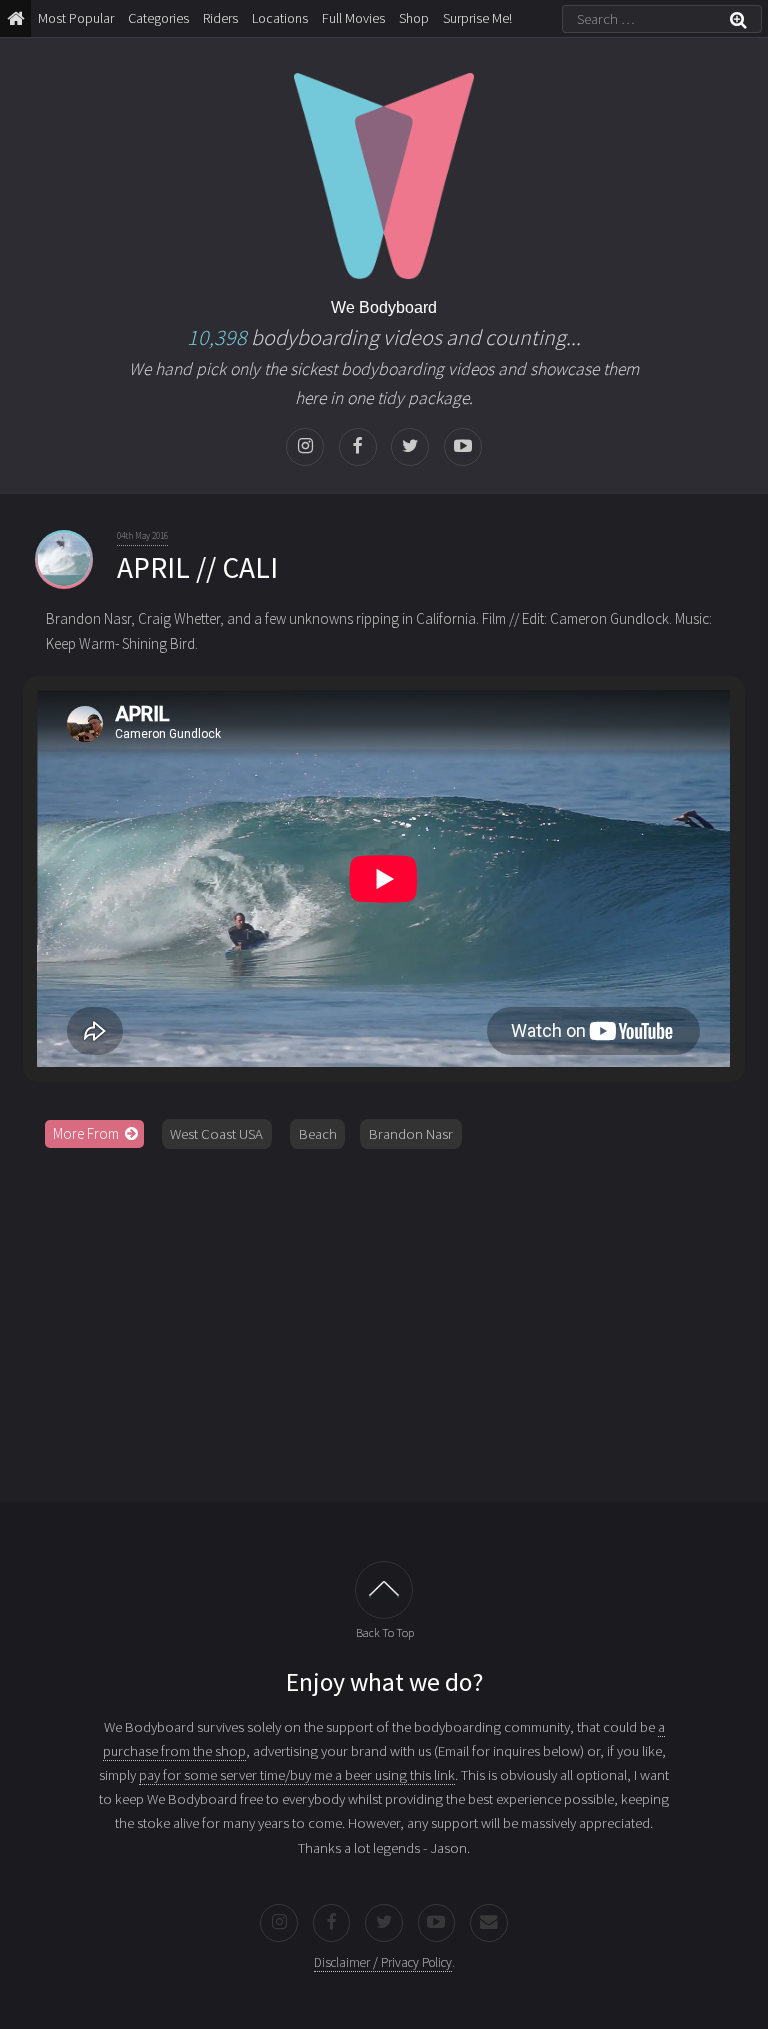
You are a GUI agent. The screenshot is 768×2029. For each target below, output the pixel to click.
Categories (158, 18)
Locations (280, 18)
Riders (220, 18)
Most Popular (76, 18)
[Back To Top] (384, 1590)
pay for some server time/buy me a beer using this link (297, 1775)
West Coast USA (216, 1134)
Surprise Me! (477, 18)
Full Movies (353, 18)
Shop (414, 18)
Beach (318, 1134)
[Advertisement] (384, 1318)
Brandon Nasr (411, 1134)
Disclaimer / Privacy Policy (383, 1962)
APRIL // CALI (197, 567)
